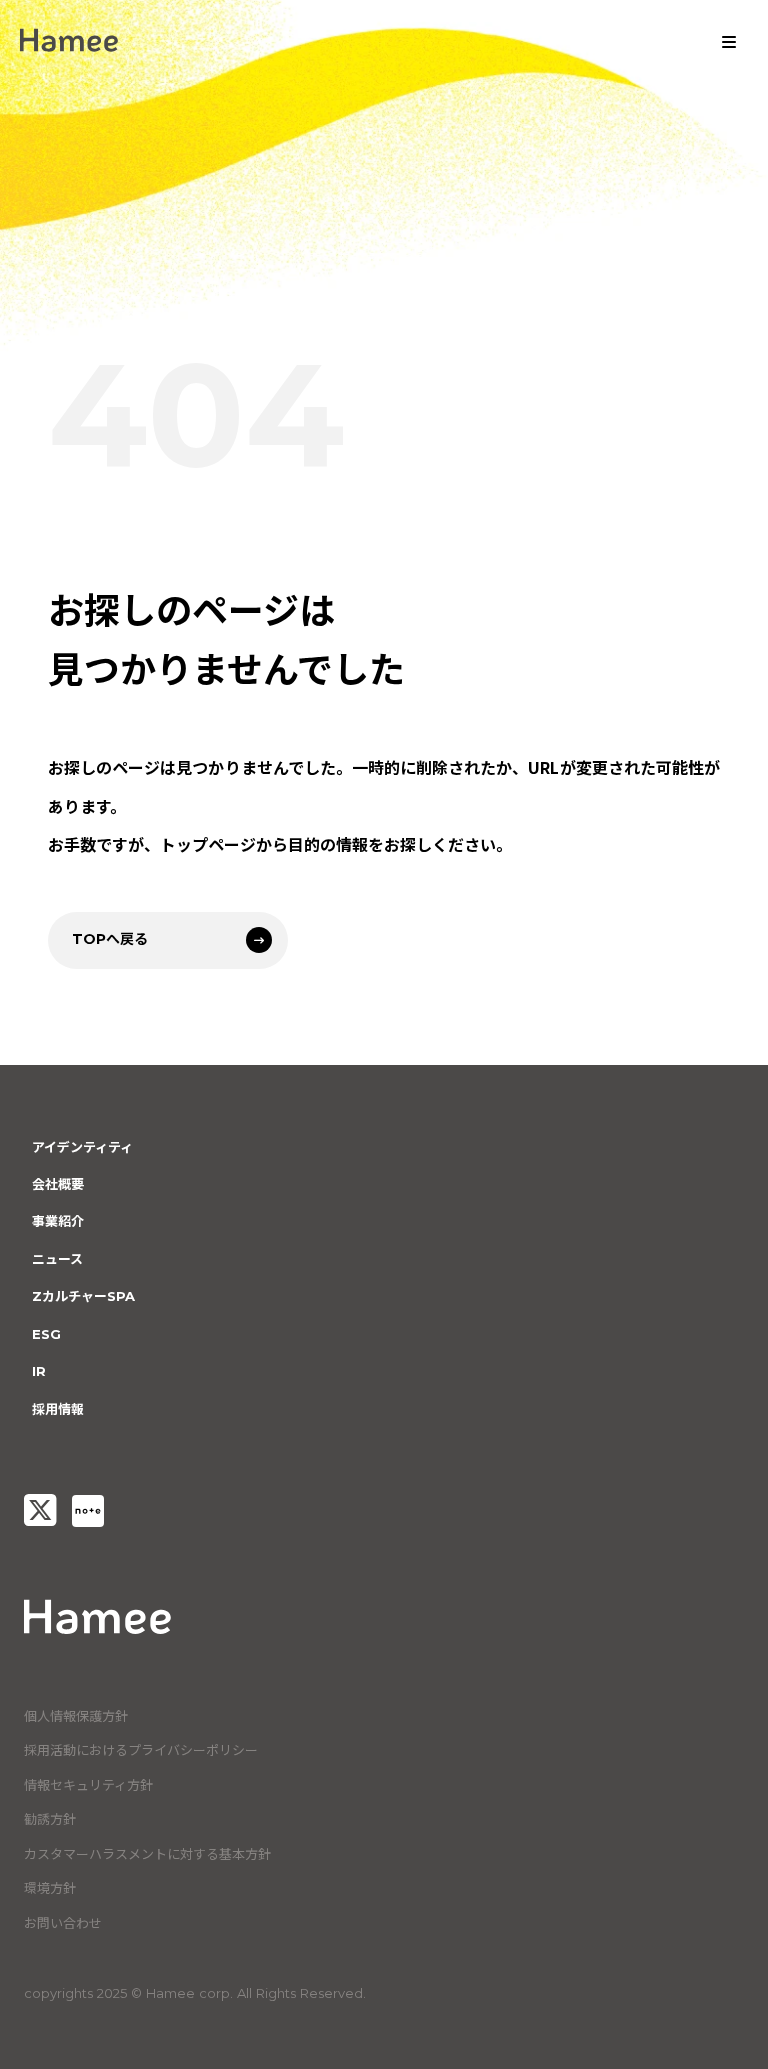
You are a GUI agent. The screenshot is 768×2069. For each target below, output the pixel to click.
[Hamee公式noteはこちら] (88, 1511)
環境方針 (50, 1888)
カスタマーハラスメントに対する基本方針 (147, 1854)
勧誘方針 (50, 1819)
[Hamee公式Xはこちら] (40, 1510)
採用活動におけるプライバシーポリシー (141, 1750)
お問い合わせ (63, 1923)
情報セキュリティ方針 (88, 1785)
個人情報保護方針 (76, 1716)
